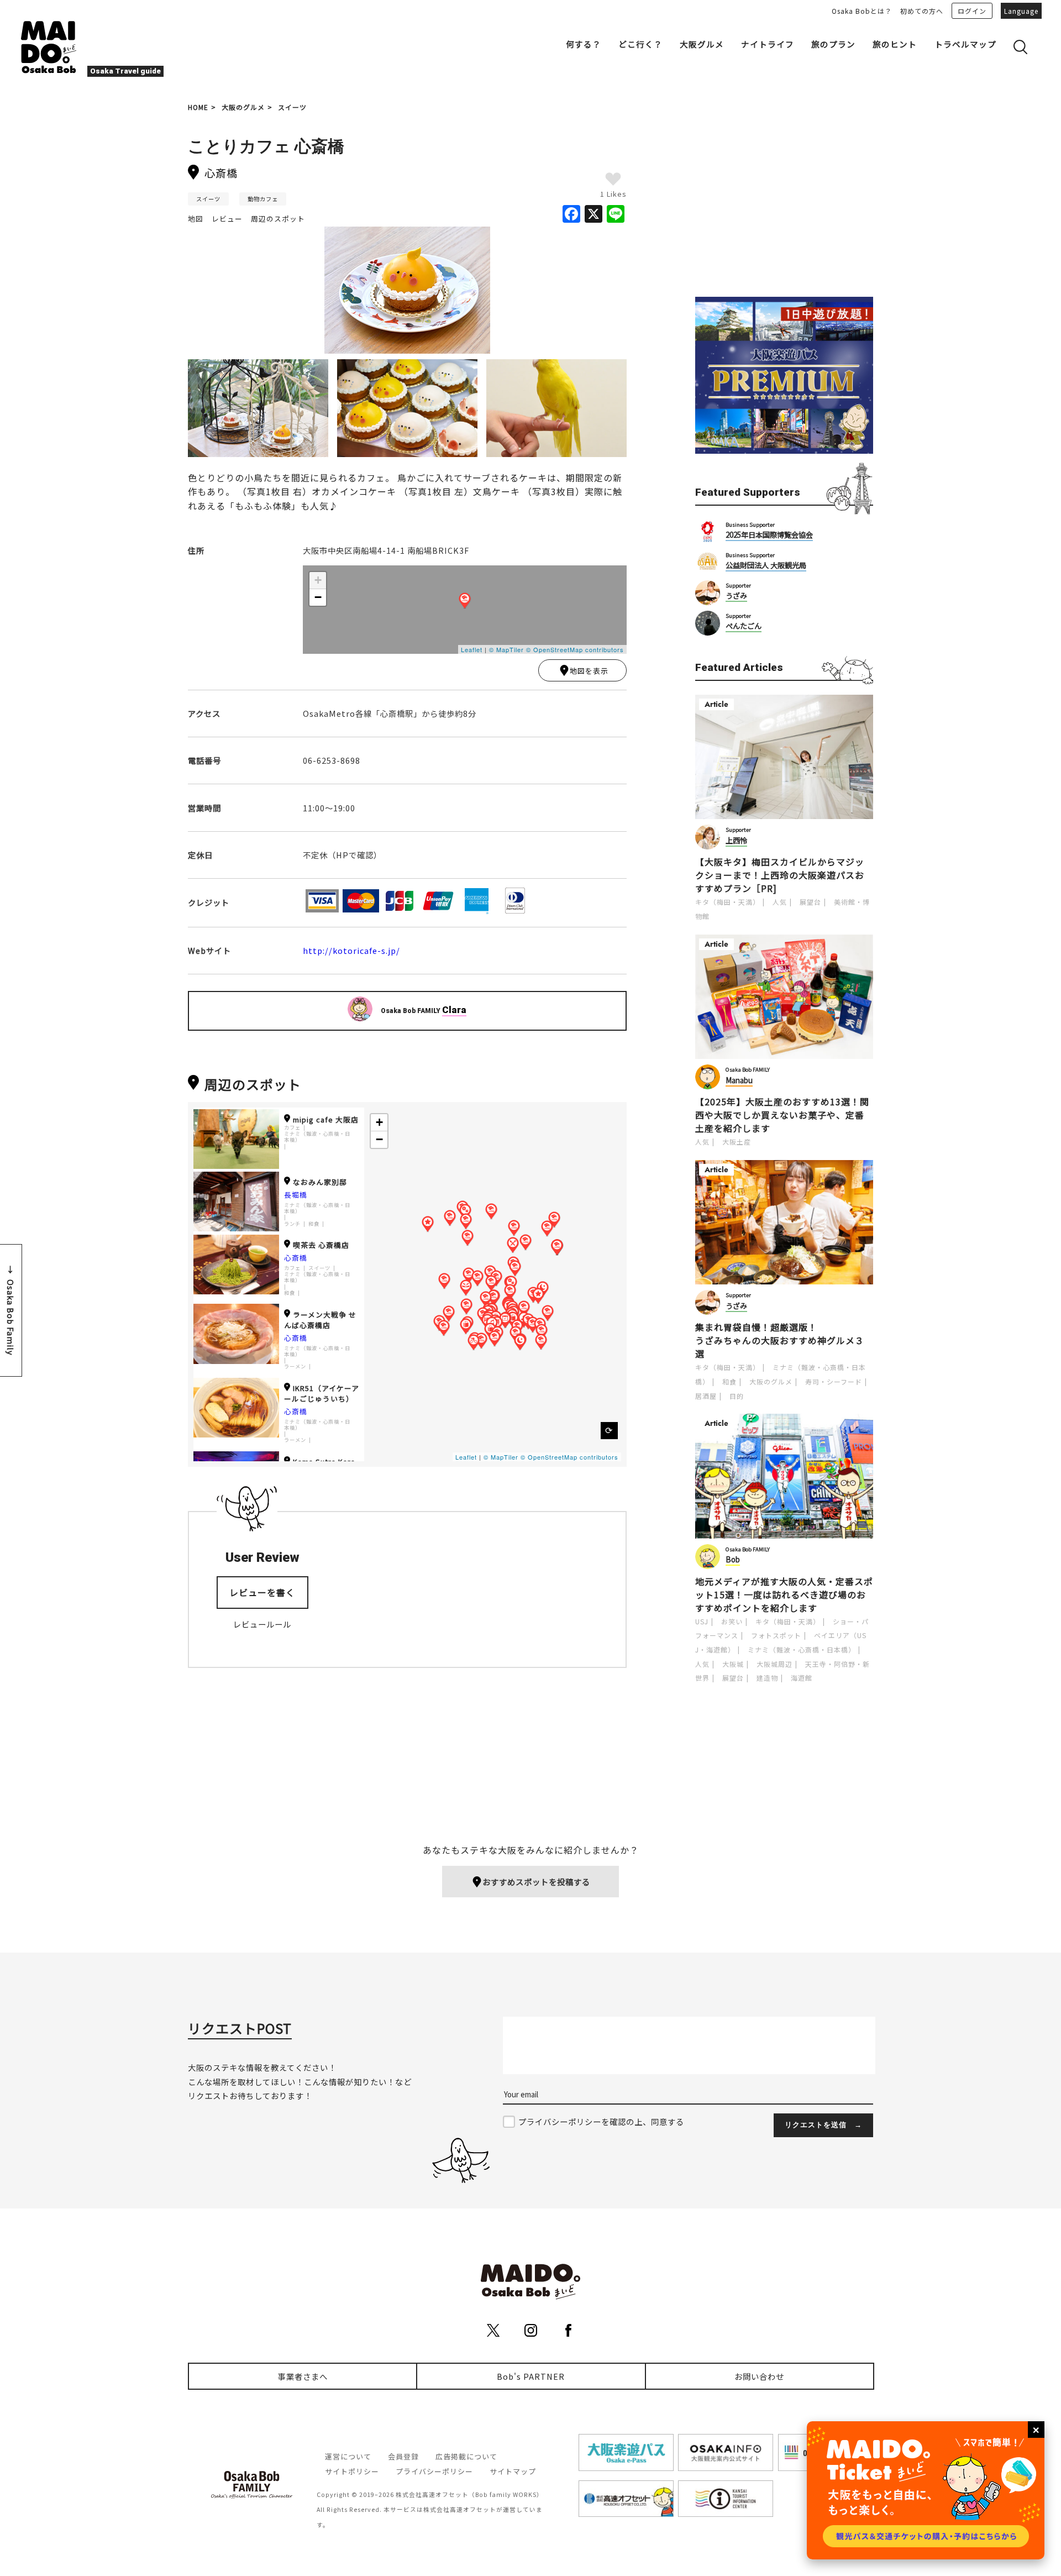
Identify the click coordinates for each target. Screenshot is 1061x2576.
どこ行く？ (640, 44)
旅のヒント (895, 44)
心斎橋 (296, 1258)
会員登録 (403, 2456)
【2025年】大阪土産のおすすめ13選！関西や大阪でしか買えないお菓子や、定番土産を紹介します (782, 1115)
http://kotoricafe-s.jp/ (351, 950)
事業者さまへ (303, 2376)
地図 (196, 219)
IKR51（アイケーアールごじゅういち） (322, 1393)
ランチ (292, 1224)
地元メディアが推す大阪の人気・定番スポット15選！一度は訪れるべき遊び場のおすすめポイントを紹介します (784, 1594)
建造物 (767, 1678)
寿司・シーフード (834, 1381)
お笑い (732, 1621)
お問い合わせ (759, 2376)
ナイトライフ (768, 44)
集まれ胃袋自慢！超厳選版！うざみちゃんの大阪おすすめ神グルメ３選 (780, 1340)
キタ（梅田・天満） (728, 902)
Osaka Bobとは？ (862, 11)
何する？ (584, 44)
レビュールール (262, 1624)
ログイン (972, 11)
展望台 (810, 902)
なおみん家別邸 (320, 1182)
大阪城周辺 (774, 1664)
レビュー (227, 219)
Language (1021, 11)
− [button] (318, 597)
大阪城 (733, 1664)
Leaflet (472, 649)
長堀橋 (296, 1195)
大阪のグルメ (243, 107)
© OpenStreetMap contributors (575, 649)
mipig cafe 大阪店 (326, 1119)
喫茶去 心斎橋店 (321, 1245)
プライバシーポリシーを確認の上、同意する (601, 2121)
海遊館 (802, 1678)
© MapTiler (506, 649)
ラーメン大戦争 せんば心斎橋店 (320, 1320)
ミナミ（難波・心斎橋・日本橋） (317, 1137)
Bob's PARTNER (531, 2376)
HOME (198, 107)
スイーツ (292, 107)
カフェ (292, 1128)
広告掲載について (466, 2456)
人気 (780, 902)
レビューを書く (262, 1592)
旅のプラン (833, 44)
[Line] (616, 214)
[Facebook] (571, 214)
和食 (314, 1224)
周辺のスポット (278, 219)
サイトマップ (513, 2471)
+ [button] (318, 580)
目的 (737, 1396)
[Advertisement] (784, 200)
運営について (348, 2456)
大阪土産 (737, 1142)
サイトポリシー (352, 2471)
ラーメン (295, 1366)
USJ (702, 1621)
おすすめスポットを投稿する (536, 1882)
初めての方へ (922, 11)
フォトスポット (776, 1635)
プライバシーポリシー (434, 2471)
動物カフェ (263, 199)
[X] (593, 214)
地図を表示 (589, 671)
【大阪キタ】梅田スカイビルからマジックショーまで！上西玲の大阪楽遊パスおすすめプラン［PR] (780, 875)
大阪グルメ (702, 44)
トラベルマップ (965, 44)
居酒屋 (706, 1396)
